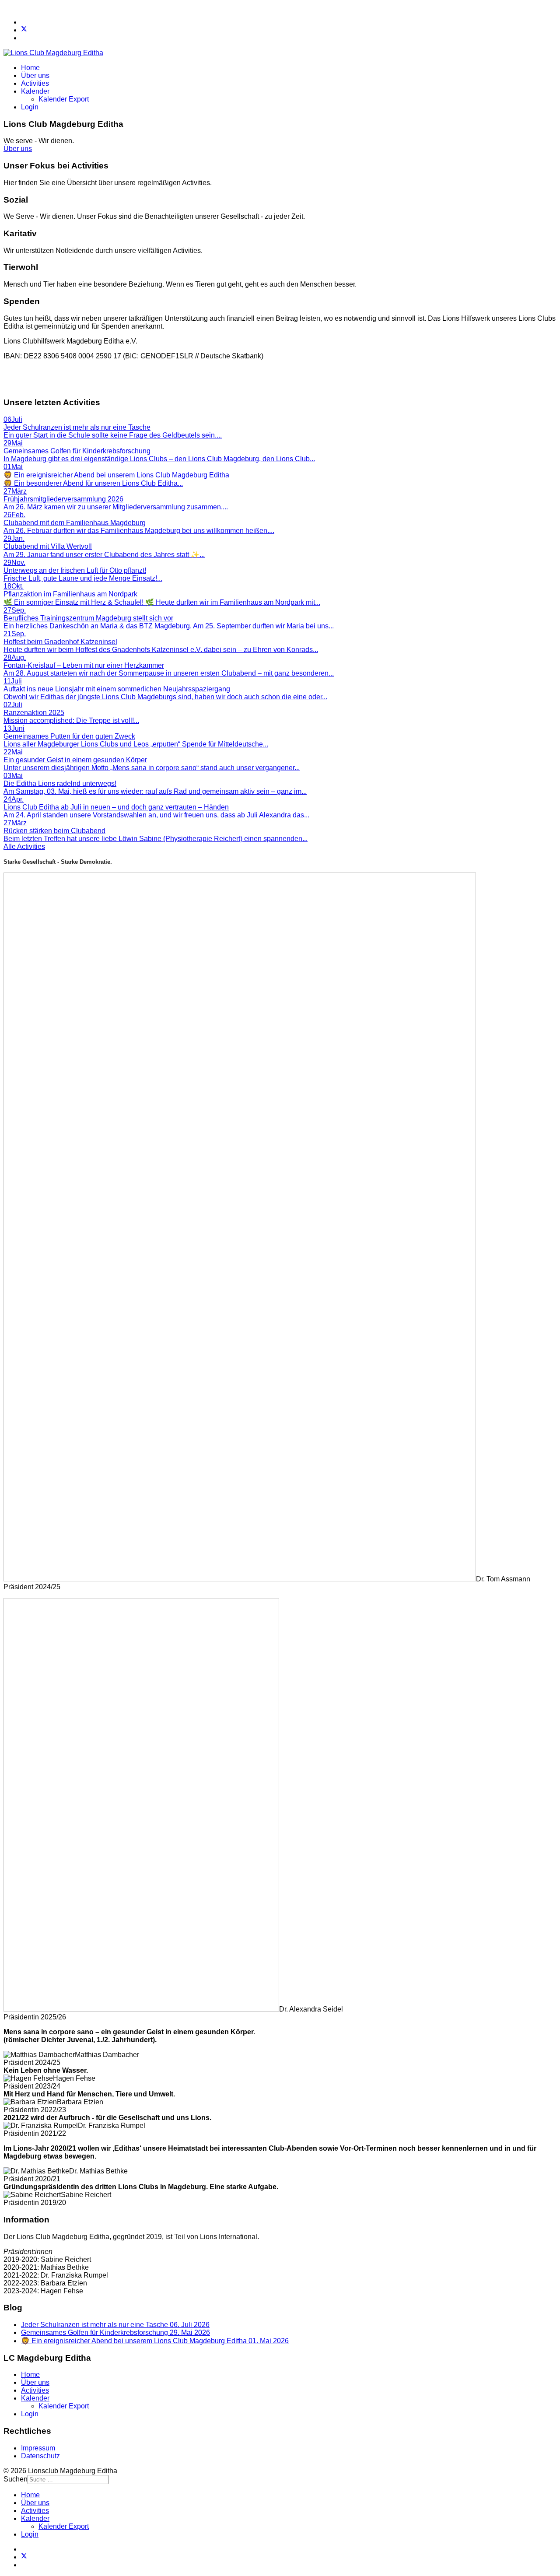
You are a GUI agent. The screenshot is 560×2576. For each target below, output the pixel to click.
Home (30, 68)
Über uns (35, 75)
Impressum (38, 2448)
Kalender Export (64, 99)
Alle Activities (24, 846)
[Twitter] (24, 30)
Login (30, 107)
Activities (35, 83)
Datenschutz (40, 2456)
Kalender (35, 91)
